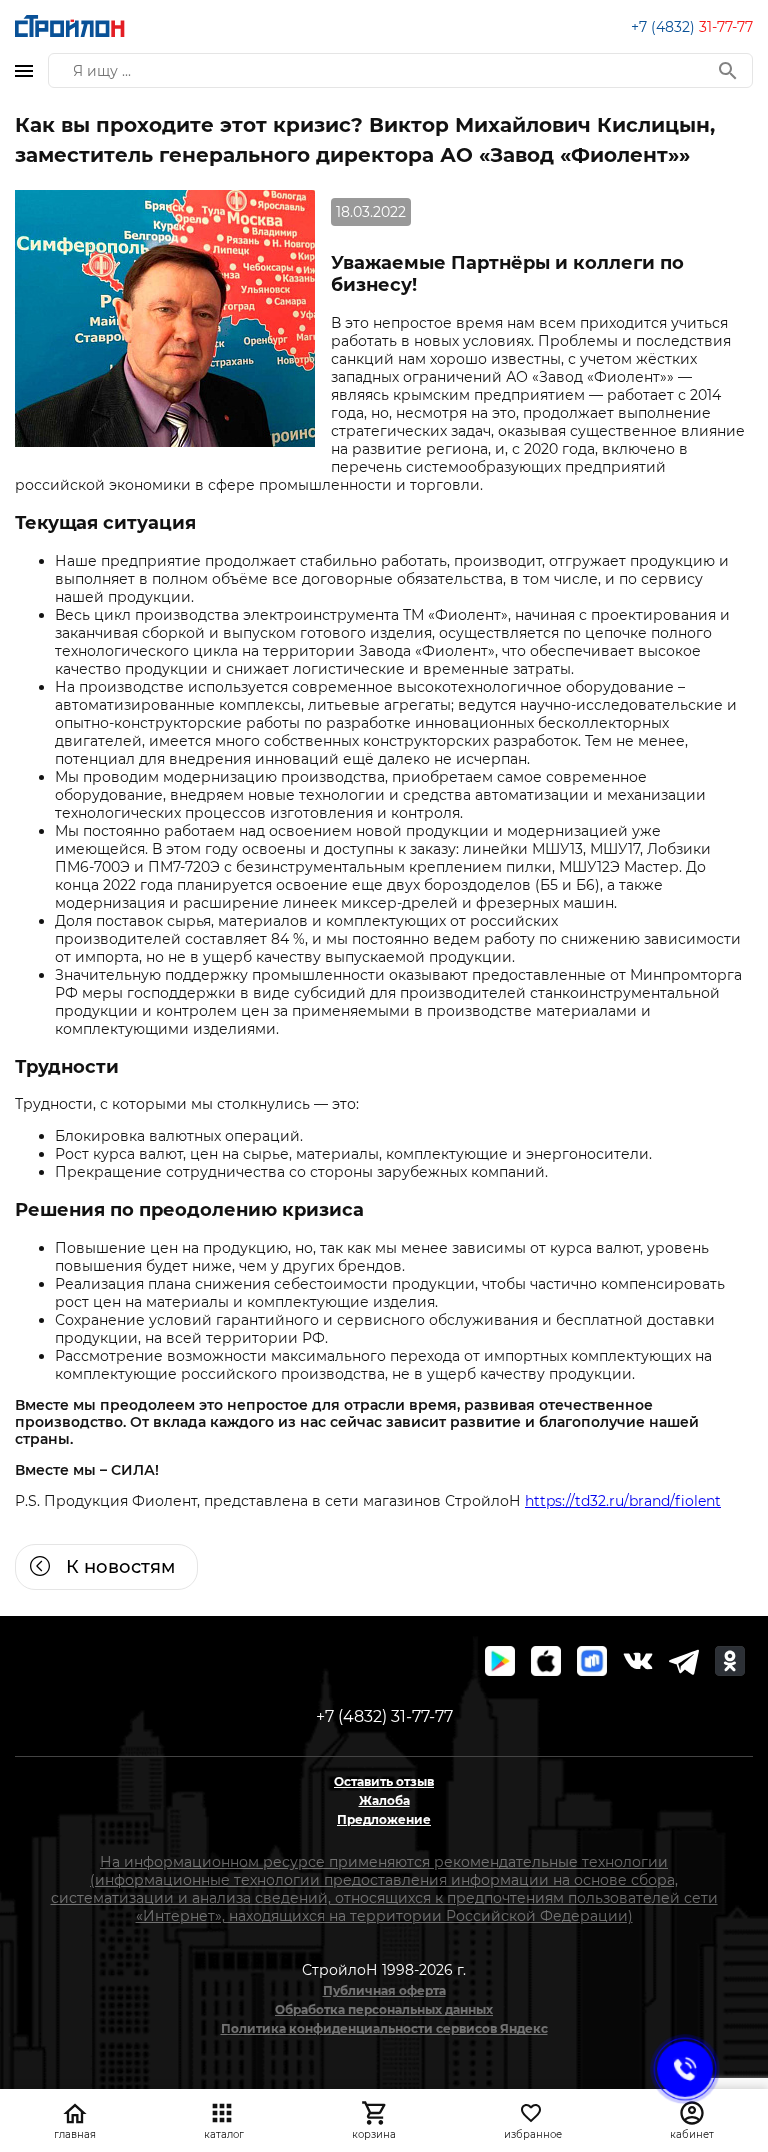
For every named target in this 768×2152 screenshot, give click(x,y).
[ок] (730, 1661)
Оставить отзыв (384, 1781)
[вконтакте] (638, 1661)
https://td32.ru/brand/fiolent (623, 1501)
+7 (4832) (692, 27)
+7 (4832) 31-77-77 (384, 1716)
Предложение (384, 1819)
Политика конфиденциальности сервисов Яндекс (384, 2028)
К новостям (120, 1567)
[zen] (684, 1661)
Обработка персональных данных (384, 2009)
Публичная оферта (384, 1990)
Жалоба (384, 1800)
